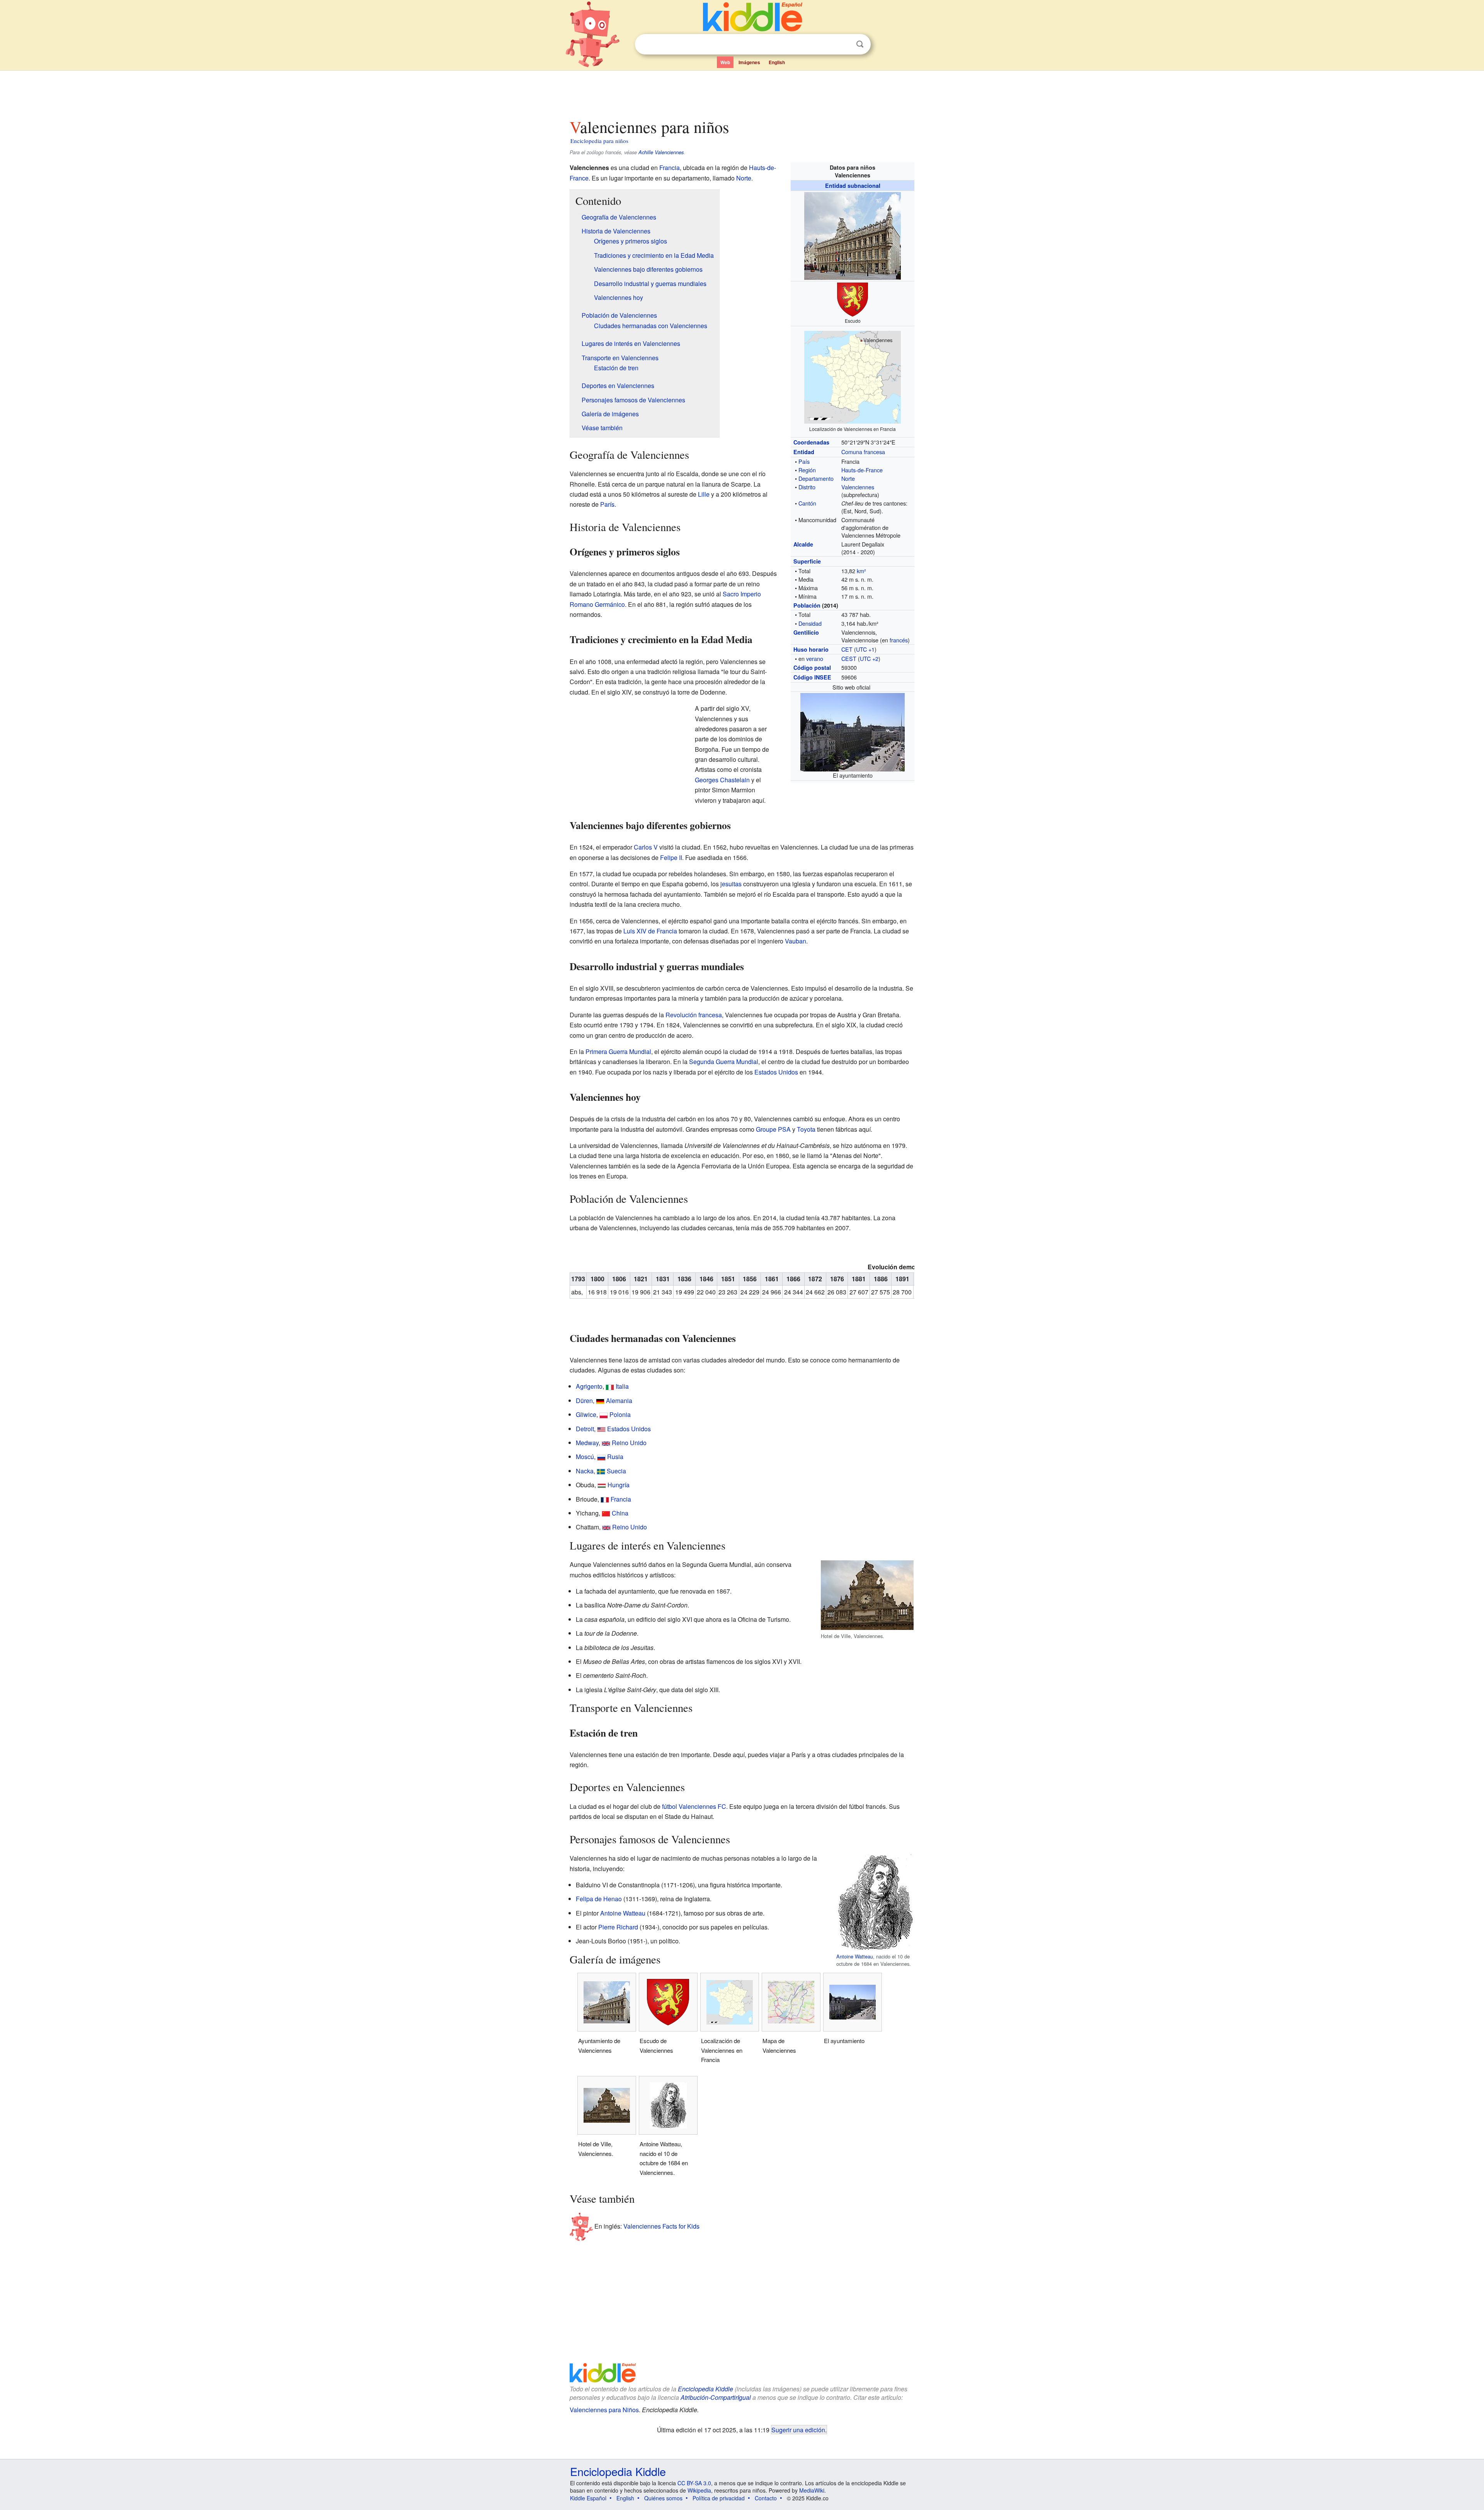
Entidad (804, 452)
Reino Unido (629, 1443)
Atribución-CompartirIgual (716, 2397)
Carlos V (646, 847)
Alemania (619, 1401)
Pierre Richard (618, 1927)
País (804, 461)
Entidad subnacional (853, 186)
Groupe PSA (773, 1129)
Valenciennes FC (702, 1806)
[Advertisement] (742, 92)
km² (861, 571)
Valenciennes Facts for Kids (661, 2226)
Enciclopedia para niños (599, 141)
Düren (584, 1401)
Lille (704, 494)
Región (807, 470)
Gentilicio (806, 632)
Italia (622, 1386)
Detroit (585, 1429)
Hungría (619, 1485)
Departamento (816, 478)
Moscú (585, 1457)
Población (807, 605)
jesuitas (731, 884)
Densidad (810, 623)
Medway (587, 1443)
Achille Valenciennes (661, 152)
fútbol (670, 1806)
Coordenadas (811, 442)
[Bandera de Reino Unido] (606, 1443)
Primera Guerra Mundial (618, 1052)
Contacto (766, 2498)
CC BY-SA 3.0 (694, 2483)
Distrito (807, 487)
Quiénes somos (663, 2498)
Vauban (796, 941)
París (607, 504)
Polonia (620, 1414)
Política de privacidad (719, 2498)
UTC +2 (869, 658)
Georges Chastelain (722, 780)
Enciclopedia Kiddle (705, 2389)
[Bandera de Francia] (605, 1499)
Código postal (812, 668)
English (777, 62)
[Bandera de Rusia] (601, 1457)
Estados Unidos (776, 1072)
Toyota (806, 1129)
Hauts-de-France (862, 470)
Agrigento (589, 1386)
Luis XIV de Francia (650, 931)
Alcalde (803, 544)
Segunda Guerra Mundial (724, 1062)
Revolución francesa (694, 1015)
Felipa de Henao (599, 1899)
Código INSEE (812, 677)
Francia (670, 168)
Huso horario (811, 649)
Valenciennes (858, 487)
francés (899, 640)
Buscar (860, 44)
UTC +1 (865, 649)
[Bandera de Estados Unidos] (601, 1429)
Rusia (615, 1457)
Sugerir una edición (798, 2430)
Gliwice (586, 1414)
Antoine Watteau (855, 1956)
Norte (848, 478)
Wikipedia (699, 2490)
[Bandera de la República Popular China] (606, 1513)
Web (725, 62)
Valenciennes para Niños (604, 2410)
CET (847, 649)
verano (815, 658)
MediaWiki (812, 2490)
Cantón (807, 503)
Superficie (807, 561)
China (620, 1513)
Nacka (585, 1471)
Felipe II (671, 857)
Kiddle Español (588, 2498)
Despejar (844, 44)
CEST (849, 658)
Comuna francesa (863, 452)
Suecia (616, 1471)
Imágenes (749, 62)
